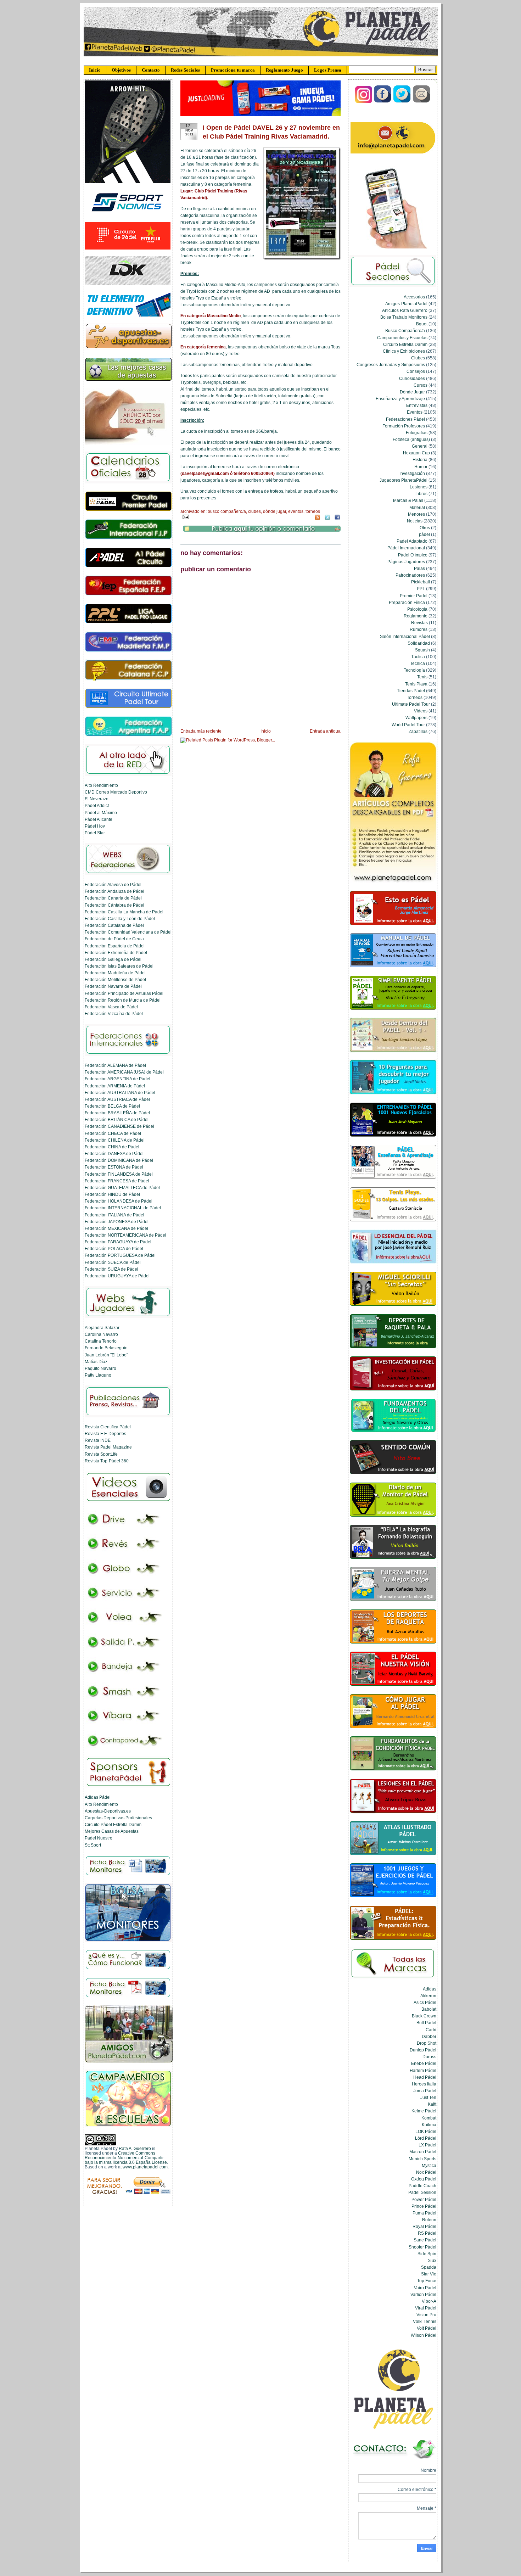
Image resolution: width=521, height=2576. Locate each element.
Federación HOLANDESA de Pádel (119, 1201)
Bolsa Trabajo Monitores (404, 317)
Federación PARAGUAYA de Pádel (118, 1242)
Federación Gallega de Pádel (113, 959)
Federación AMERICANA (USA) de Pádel (124, 1072)
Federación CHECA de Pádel (113, 1133)
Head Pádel (425, 2077)
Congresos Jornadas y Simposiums (391, 365)
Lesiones (419, 487)
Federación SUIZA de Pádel (111, 1269)
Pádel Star (95, 833)
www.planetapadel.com (145, 2167)
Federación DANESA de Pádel (114, 1153)
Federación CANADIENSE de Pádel (119, 1126)
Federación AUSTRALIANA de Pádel (120, 1093)
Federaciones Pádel (405, 419)
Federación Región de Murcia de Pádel (123, 1000)
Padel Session (422, 2192)
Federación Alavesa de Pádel (113, 884)
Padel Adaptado (412, 541)
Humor (421, 467)
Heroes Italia (424, 2084)
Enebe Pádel (424, 2063)
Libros (421, 494)
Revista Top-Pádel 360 (107, 1461)
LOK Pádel (426, 2131)
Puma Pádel (424, 2213)
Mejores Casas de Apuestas (112, 1831)
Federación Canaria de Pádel (113, 898)
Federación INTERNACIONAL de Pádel (123, 1208)
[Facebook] (383, 102)
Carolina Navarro (101, 1334)
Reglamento (416, 616)
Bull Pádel (426, 2023)
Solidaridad (419, 643)
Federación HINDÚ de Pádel (112, 1194)
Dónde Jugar (274, 511)
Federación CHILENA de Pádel (115, 1140)
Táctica (418, 657)
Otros (425, 528)
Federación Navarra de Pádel (113, 986)
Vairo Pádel (425, 2288)
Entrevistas (417, 405)
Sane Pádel (425, 2240)
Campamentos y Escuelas (402, 338)
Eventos (296, 511)
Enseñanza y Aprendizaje (400, 399)
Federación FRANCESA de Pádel (117, 1181)
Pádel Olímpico (413, 555)
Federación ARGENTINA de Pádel (117, 1079)
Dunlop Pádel (423, 2050)
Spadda (429, 2267)
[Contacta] (421, 102)
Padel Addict (97, 805)
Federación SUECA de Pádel (113, 1262)
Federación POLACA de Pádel (114, 1248)
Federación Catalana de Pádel (114, 925)
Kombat (429, 2118)
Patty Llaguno (98, 1375)
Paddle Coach (422, 2186)
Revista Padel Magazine (108, 1447)
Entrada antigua (325, 731)
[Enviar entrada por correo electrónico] (185, 516)
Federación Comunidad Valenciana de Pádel (128, 932)
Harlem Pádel (423, 2070)
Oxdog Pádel (424, 2179)
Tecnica (418, 663)
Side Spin (427, 2254)
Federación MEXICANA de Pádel (116, 1228)
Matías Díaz (96, 1362)
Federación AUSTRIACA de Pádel (117, 1099)
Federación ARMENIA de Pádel (115, 1086)
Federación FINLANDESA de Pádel (119, 1174)
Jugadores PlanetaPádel (404, 480)
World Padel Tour (408, 725)
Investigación (412, 473)
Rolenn (429, 2220)
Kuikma (429, 2125)
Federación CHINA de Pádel (112, 1147)
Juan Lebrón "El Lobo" (106, 1355)
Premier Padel (414, 596)
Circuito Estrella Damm (405, 344)
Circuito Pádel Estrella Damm (113, 1824)
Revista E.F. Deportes (105, 1433)
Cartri (431, 2030)
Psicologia (417, 609)
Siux (432, 2260)
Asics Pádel (425, 2002)
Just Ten (428, 2097)
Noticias (415, 521)
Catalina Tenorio (101, 1341)
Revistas (419, 623)
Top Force (427, 2281)
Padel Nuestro (99, 1838)
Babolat (429, 2009)
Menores (416, 514)
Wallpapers (416, 718)
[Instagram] (364, 102)
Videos (421, 711)
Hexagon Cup (416, 453)
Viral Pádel (426, 2308)
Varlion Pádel (423, 2294)
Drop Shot (427, 2043)
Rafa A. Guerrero (135, 2148)
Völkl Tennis (425, 2321)
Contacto (151, 70)
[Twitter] (402, 102)
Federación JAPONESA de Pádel (117, 1222)
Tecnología (414, 670)
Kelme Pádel (424, 2111)
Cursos (421, 385)
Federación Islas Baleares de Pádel (119, 966)
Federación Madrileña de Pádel (115, 973)
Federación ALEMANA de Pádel (115, 1065)
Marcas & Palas (408, 500)
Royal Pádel (424, 2226)
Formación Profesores (404, 426)
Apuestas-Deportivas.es (108, 1811)
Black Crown (424, 2016)
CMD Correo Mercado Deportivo (116, 792)
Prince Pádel (424, 2206)
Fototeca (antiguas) (411, 439)
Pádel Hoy (95, 826)
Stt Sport (93, 1845)
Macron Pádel (423, 2152)
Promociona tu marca (233, 70)
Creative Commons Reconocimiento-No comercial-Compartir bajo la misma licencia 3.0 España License (126, 2158)
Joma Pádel (425, 2091)
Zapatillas (418, 731)
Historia (420, 460)
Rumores (419, 629)
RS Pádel (427, 2233)
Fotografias (417, 433)
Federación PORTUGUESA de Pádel (120, 1255)
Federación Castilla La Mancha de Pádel (124, 912)
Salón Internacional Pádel (405, 636)
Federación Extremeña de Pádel (116, 953)
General (420, 446)
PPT (421, 589)
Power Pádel (424, 2199)
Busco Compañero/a (227, 511)
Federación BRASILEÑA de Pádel (117, 1113)
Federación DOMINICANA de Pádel (119, 1160)
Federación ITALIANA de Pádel (114, 1215)
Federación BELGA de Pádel (112, 1106)
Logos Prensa (328, 70)
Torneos (313, 511)
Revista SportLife (101, 1454)
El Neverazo (97, 799)
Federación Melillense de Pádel (115, 979)
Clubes (254, 511)
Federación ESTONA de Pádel (114, 1167)
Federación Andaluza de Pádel (114, 891)
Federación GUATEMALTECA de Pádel (122, 1188)
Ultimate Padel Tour (411, 704)
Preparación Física (407, 602)
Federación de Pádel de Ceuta (114, 939)
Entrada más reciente (201, 731)
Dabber (429, 2036)
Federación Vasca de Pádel (111, 1007)
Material (417, 507)
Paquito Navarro (100, 1368)
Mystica (429, 2165)
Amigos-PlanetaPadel (406, 304)
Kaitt (432, 2104)
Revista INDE (98, 1440)
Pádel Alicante (99, 819)
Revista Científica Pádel (108, 1427)
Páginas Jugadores (406, 562)
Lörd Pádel (426, 2138)
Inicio (95, 70)
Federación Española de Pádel (115, 946)
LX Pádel (427, 2145)
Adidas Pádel (98, 1797)
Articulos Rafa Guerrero (405, 310)
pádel (424, 534)
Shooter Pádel (422, 2247)
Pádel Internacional (406, 548)
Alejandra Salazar (102, 1328)
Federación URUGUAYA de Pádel (117, 1276)
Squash (422, 650)
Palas (419, 568)
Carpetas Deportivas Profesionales (118, 1818)
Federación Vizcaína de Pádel (114, 1013)
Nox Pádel (426, 2172)
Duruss (429, 2057)
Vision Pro (426, 2315)
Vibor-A (429, 2301)
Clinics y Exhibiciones (404, 351)
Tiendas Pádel (411, 691)
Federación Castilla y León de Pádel (120, 919)
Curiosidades (412, 378)
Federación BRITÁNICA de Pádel (117, 1119)
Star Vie (429, 2274)
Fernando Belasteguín (106, 1348)
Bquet (422, 324)
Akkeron (428, 1996)
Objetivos (121, 70)
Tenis (422, 677)
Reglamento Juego (284, 70)
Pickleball (421, 582)
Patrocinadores (410, 575)
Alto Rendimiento (101, 785)
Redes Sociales (185, 70)
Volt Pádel (427, 2328)
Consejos (416, 371)
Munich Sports (422, 2159)
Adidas (430, 1989)
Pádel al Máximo (101, 813)
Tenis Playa (416, 684)
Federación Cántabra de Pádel (114, 905)
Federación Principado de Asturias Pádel (124, 993)
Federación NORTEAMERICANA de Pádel (125, 1235)
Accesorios (414, 297)
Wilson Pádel (424, 2335)
